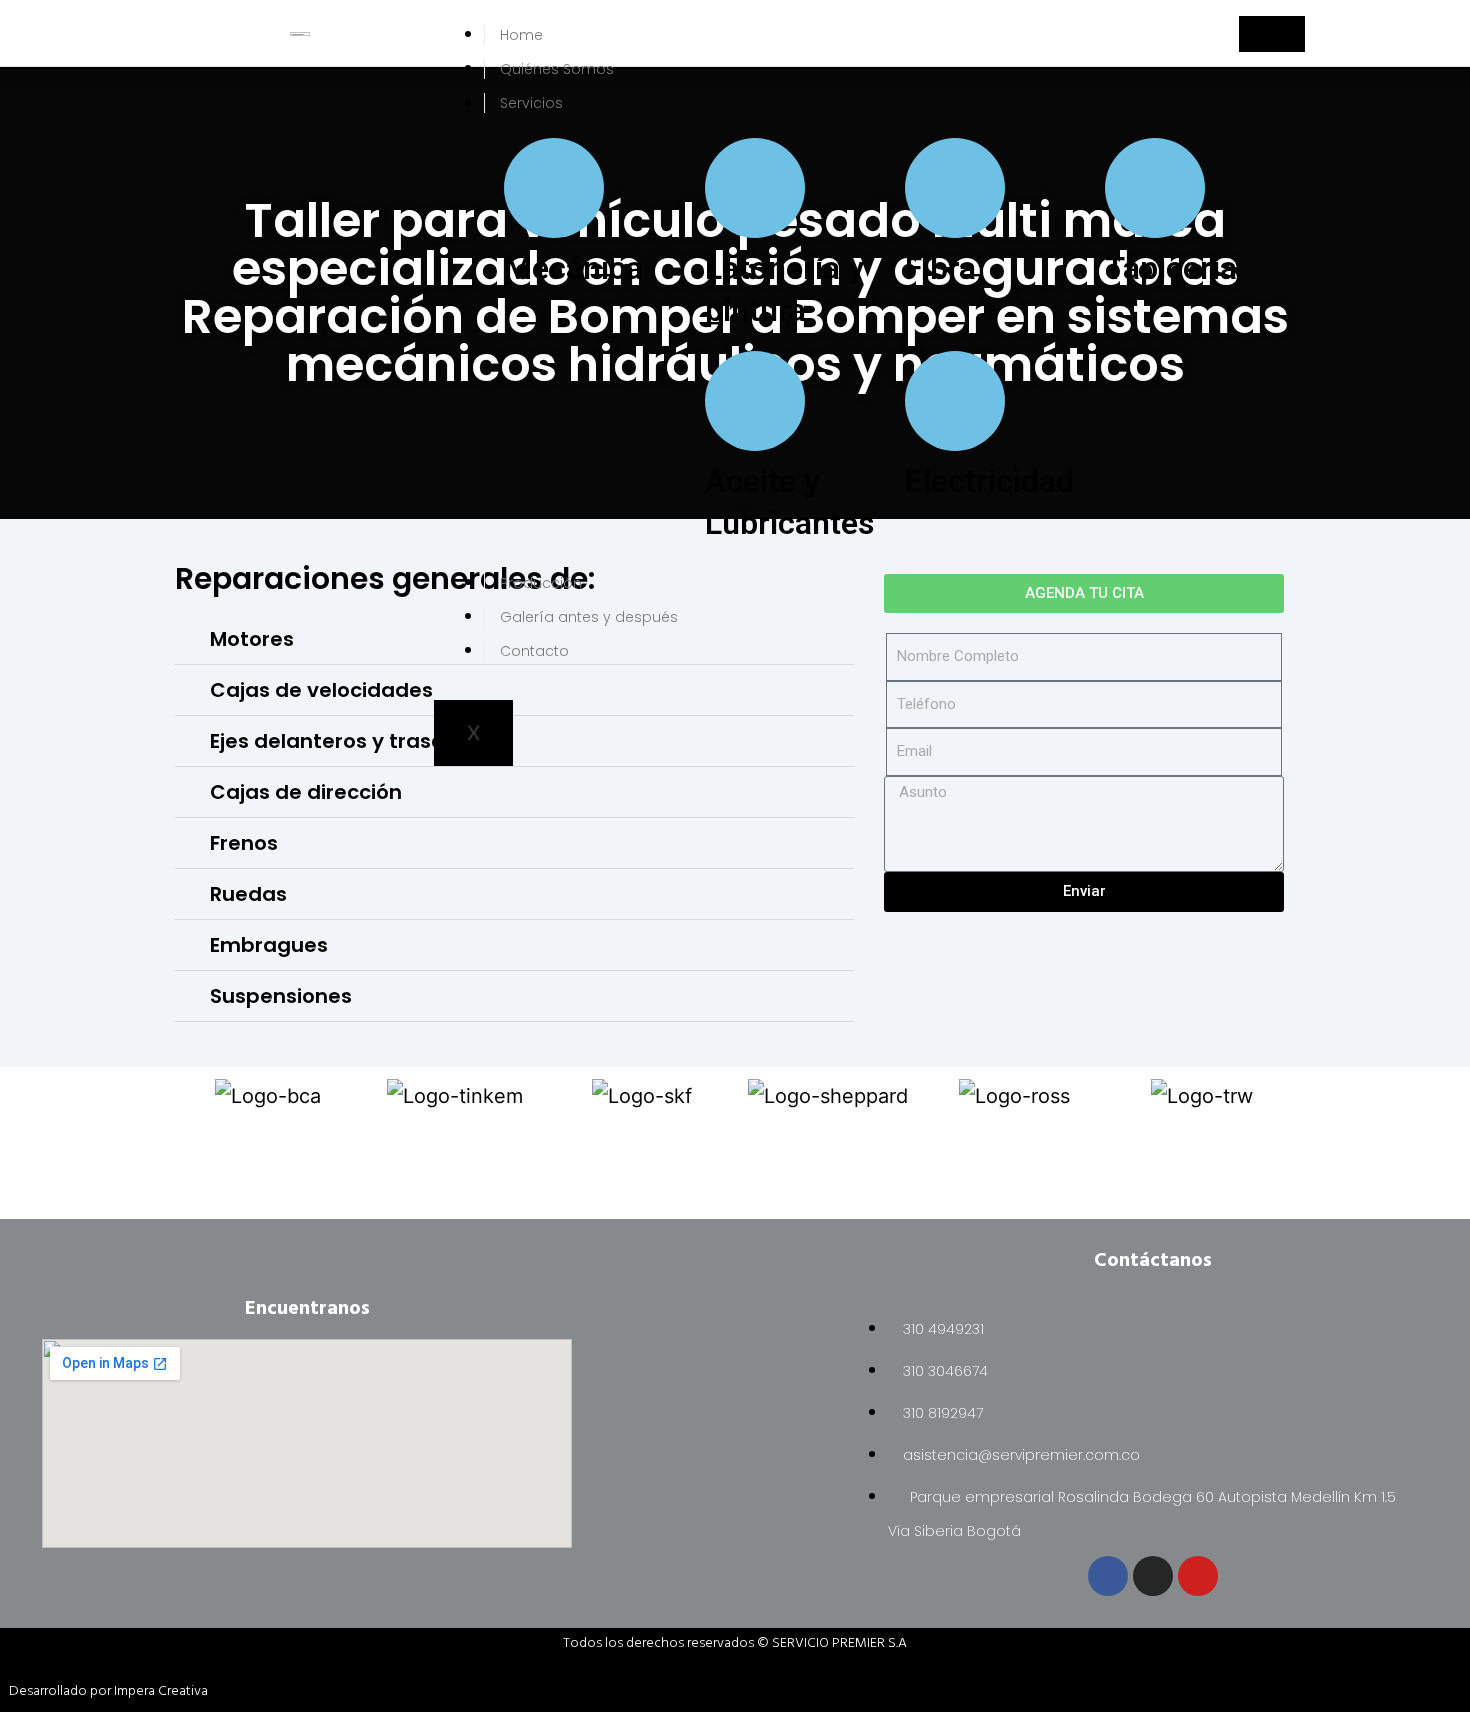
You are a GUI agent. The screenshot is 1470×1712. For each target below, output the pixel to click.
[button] (514, 792)
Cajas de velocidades (321, 690)
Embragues (269, 945)
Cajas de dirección (306, 792)
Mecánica (573, 268)
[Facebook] (1108, 1576)
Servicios (531, 103)
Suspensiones (281, 996)
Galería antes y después (589, 617)
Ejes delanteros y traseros (343, 741)
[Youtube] (1198, 1576)
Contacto (534, 651)
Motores (252, 639)
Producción (541, 583)
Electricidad (989, 481)
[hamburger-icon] (1272, 34)
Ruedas (248, 894)
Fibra (940, 268)
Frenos (244, 843)
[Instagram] (1153, 1576)
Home (521, 35)
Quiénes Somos (557, 69)
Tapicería (1171, 268)
